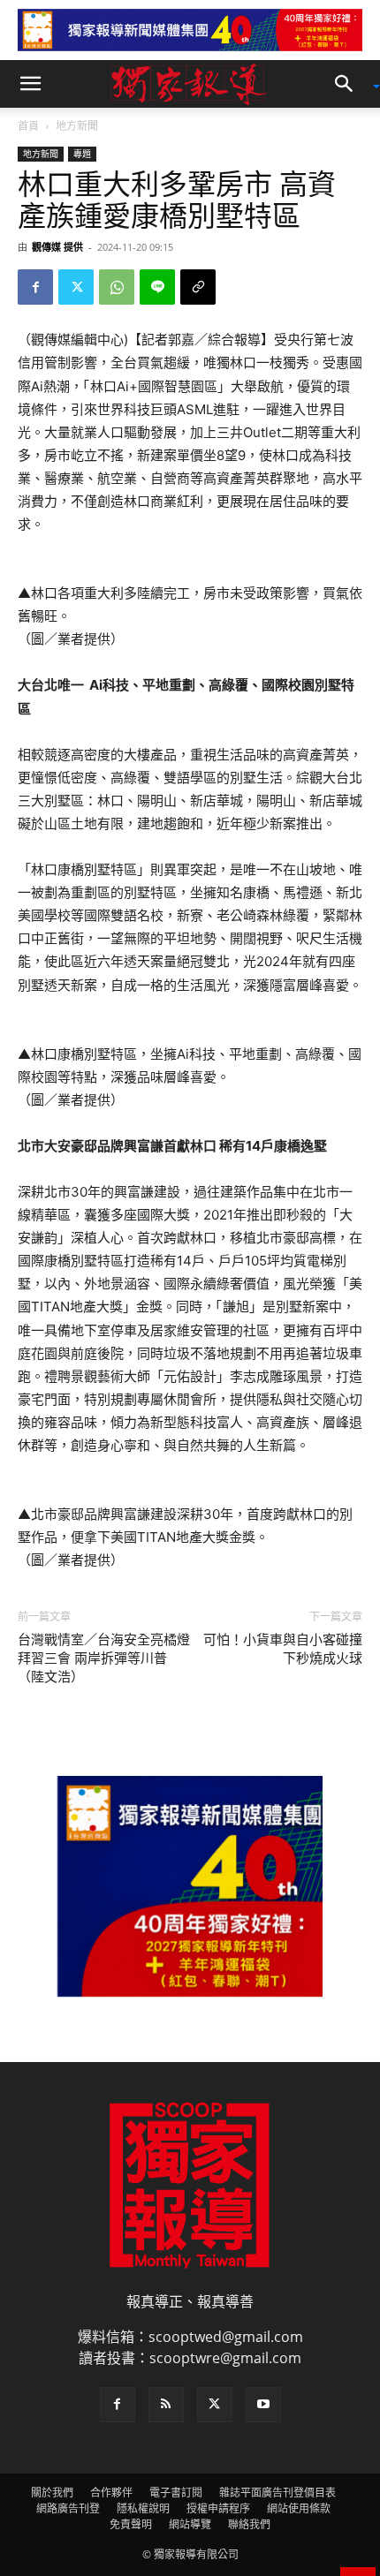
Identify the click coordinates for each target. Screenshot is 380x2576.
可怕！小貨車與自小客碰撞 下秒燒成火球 (283, 1649)
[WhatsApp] (117, 287)
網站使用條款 (299, 2508)
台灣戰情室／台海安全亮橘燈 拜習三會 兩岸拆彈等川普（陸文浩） (104, 1658)
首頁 (28, 126)
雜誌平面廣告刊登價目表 (277, 2493)
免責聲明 (131, 2524)
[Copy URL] (198, 287)
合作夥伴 (111, 2493)
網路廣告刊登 (68, 2508)
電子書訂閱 (176, 2493)
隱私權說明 (143, 2508)
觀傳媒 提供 (57, 247)
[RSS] (166, 2405)
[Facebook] (35, 287)
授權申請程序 (218, 2508)
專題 (82, 154)
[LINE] (157, 287)
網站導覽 (190, 2524)
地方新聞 (77, 126)
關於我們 (52, 2493)
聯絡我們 (249, 2524)
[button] (30, 84)
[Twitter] (76, 287)
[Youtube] (263, 2405)
